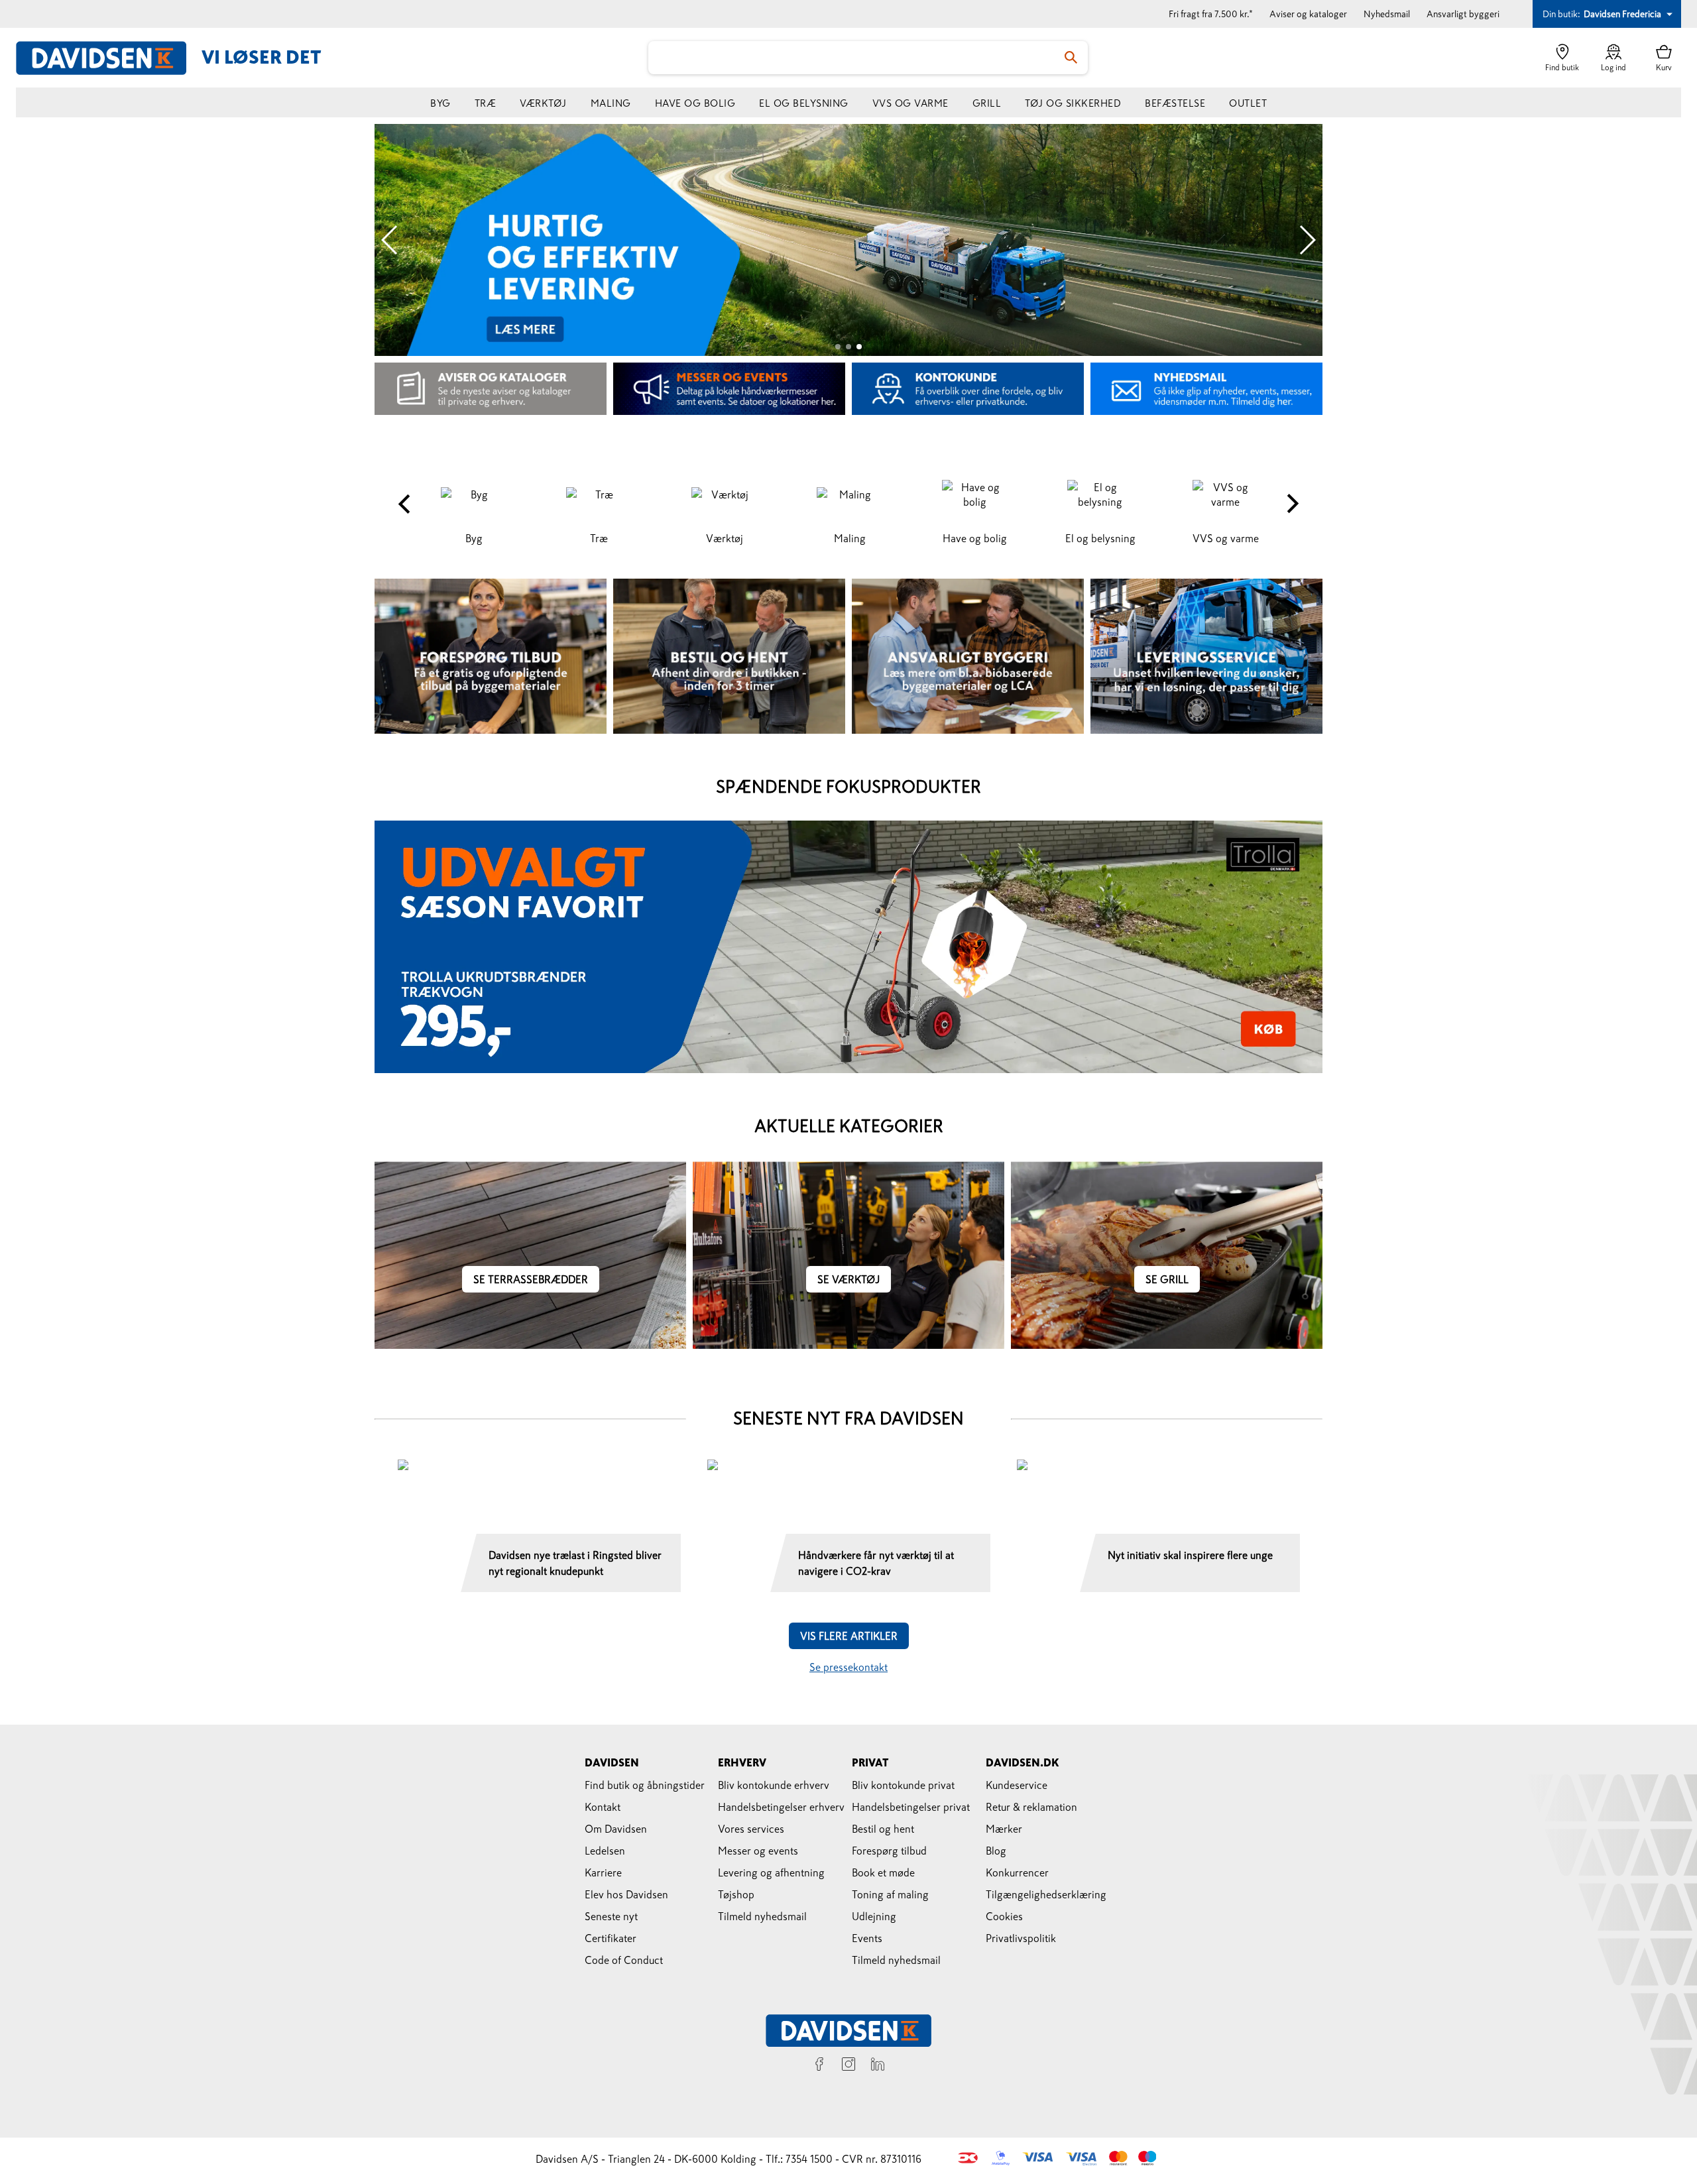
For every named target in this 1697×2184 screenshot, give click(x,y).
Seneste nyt (611, 1916)
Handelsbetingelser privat (911, 1807)
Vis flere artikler (849, 1636)
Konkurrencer (1017, 1872)
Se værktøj (848, 1279)
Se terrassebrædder (531, 1279)
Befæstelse (1175, 103)
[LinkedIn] (878, 2066)
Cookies (1004, 1916)
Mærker (1004, 1829)
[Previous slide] (390, 240)
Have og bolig (695, 103)
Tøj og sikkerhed (1073, 103)
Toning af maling (890, 1894)
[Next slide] (1307, 240)
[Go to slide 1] (838, 347)
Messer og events (758, 1851)
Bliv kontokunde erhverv (774, 1785)
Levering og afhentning (771, 1872)
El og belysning (804, 103)
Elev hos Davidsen (626, 1894)
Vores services (751, 1829)
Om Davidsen (616, 1829)
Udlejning (874, 1916)
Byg (440, 103)
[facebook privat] (819, 2066)
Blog (996, 1851)
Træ (486, 103)
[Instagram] (848, 2066)
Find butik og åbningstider (645, 1785)
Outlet (1248, 103)
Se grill (1167, 1279)
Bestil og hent (883, 1829)
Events (867, 1938)
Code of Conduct (624, 1960)
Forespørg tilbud (889, 1851)
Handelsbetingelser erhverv (781, 1807)
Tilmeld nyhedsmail (762, 1916)
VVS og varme (910, 103)
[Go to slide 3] (859, 347)
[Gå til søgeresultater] (1071, 58)
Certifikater (611, 1938)
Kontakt (603, 1807)
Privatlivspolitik (1021, 1938)
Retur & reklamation (1031, 1807)
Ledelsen (605, 1851)
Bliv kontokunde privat (903, 1785)
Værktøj (543, 103)
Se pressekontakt (848, 1667)
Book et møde (883, 1872)
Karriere (603, 1872)
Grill (987, 103)
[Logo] (109, 58)
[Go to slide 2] (848, 347)
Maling (611, 103)
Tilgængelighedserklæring (1046, 1894)
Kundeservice (1017, 1785)
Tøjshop (736, 1894)
